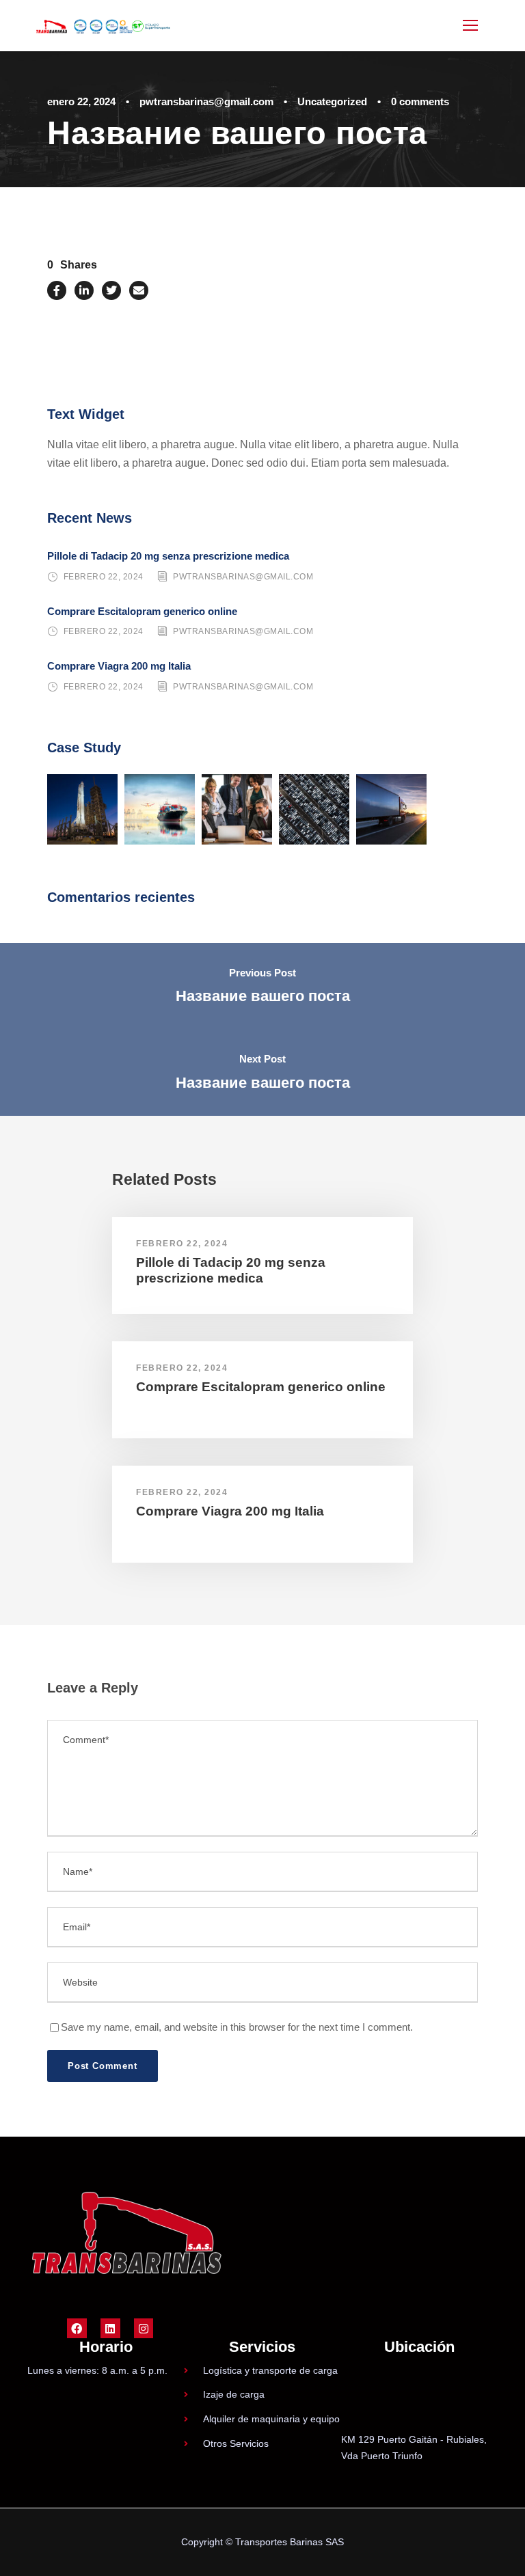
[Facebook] (77, 2328)
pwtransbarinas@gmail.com (206, 101)
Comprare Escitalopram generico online (142, 611)
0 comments (420, 101)
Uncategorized (332, 101)
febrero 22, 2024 (104, 577)
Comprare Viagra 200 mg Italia (119, 666)
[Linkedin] (110, 2328)
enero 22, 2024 (81, 101)
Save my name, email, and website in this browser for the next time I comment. (237, 2027)
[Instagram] (144, 2328)
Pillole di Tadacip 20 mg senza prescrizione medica (168, 556)
